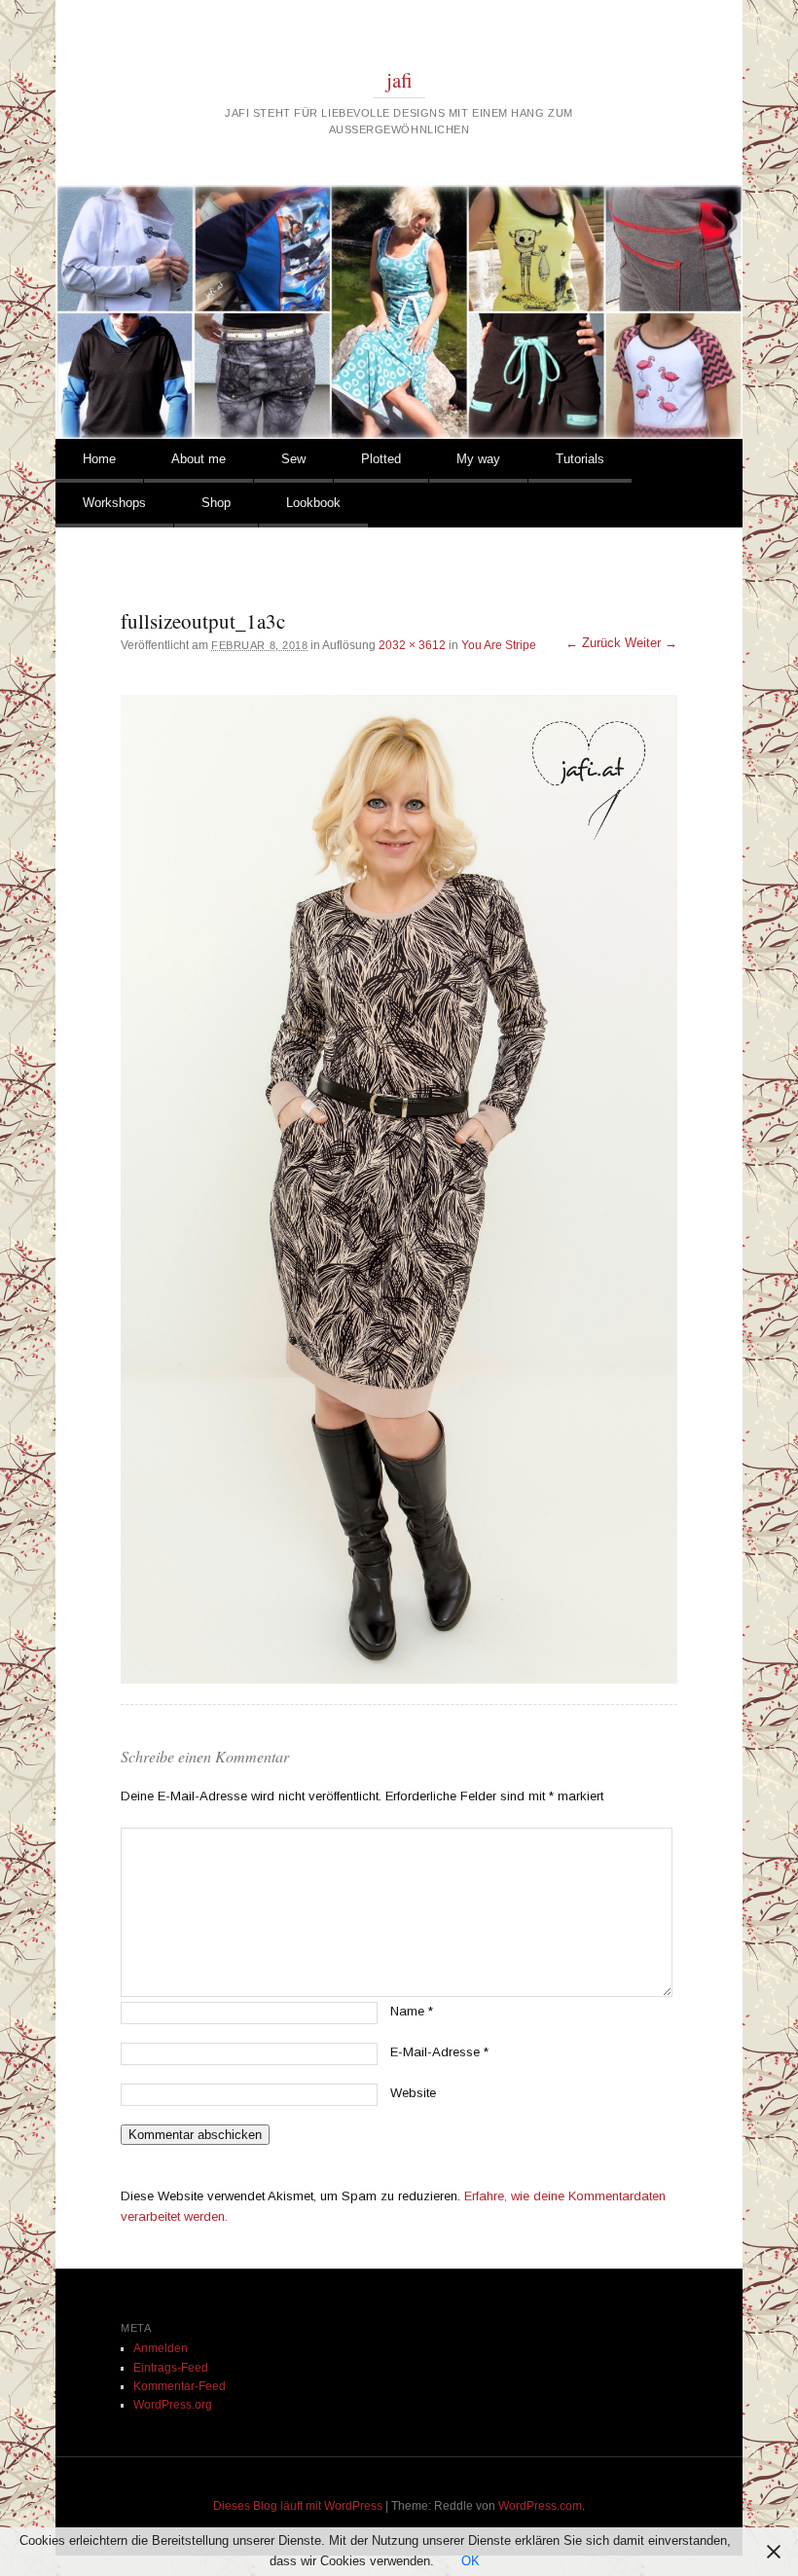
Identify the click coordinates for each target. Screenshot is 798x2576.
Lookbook (313, 503)
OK (471, 2561)
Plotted (381, 459)
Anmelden (161, 2348)
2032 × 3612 (412, 645)
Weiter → (651, 643)
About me (199, 459)
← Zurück (593, 643)
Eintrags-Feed (171, 2368)
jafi (399, 80)
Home (99, 459)
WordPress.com (540, 2506)
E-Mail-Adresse (439, 2052)
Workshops (114, 503)
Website (413, 2093)
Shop (216, 503)
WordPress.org (173, 2405)
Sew (293, 459)
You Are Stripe (499, 645)
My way (478, 459)
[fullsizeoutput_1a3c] (399, 1189)
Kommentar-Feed (180, 2386)
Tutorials (580, 459)
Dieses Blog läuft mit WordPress (298, 2506)
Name (412, 2011)
